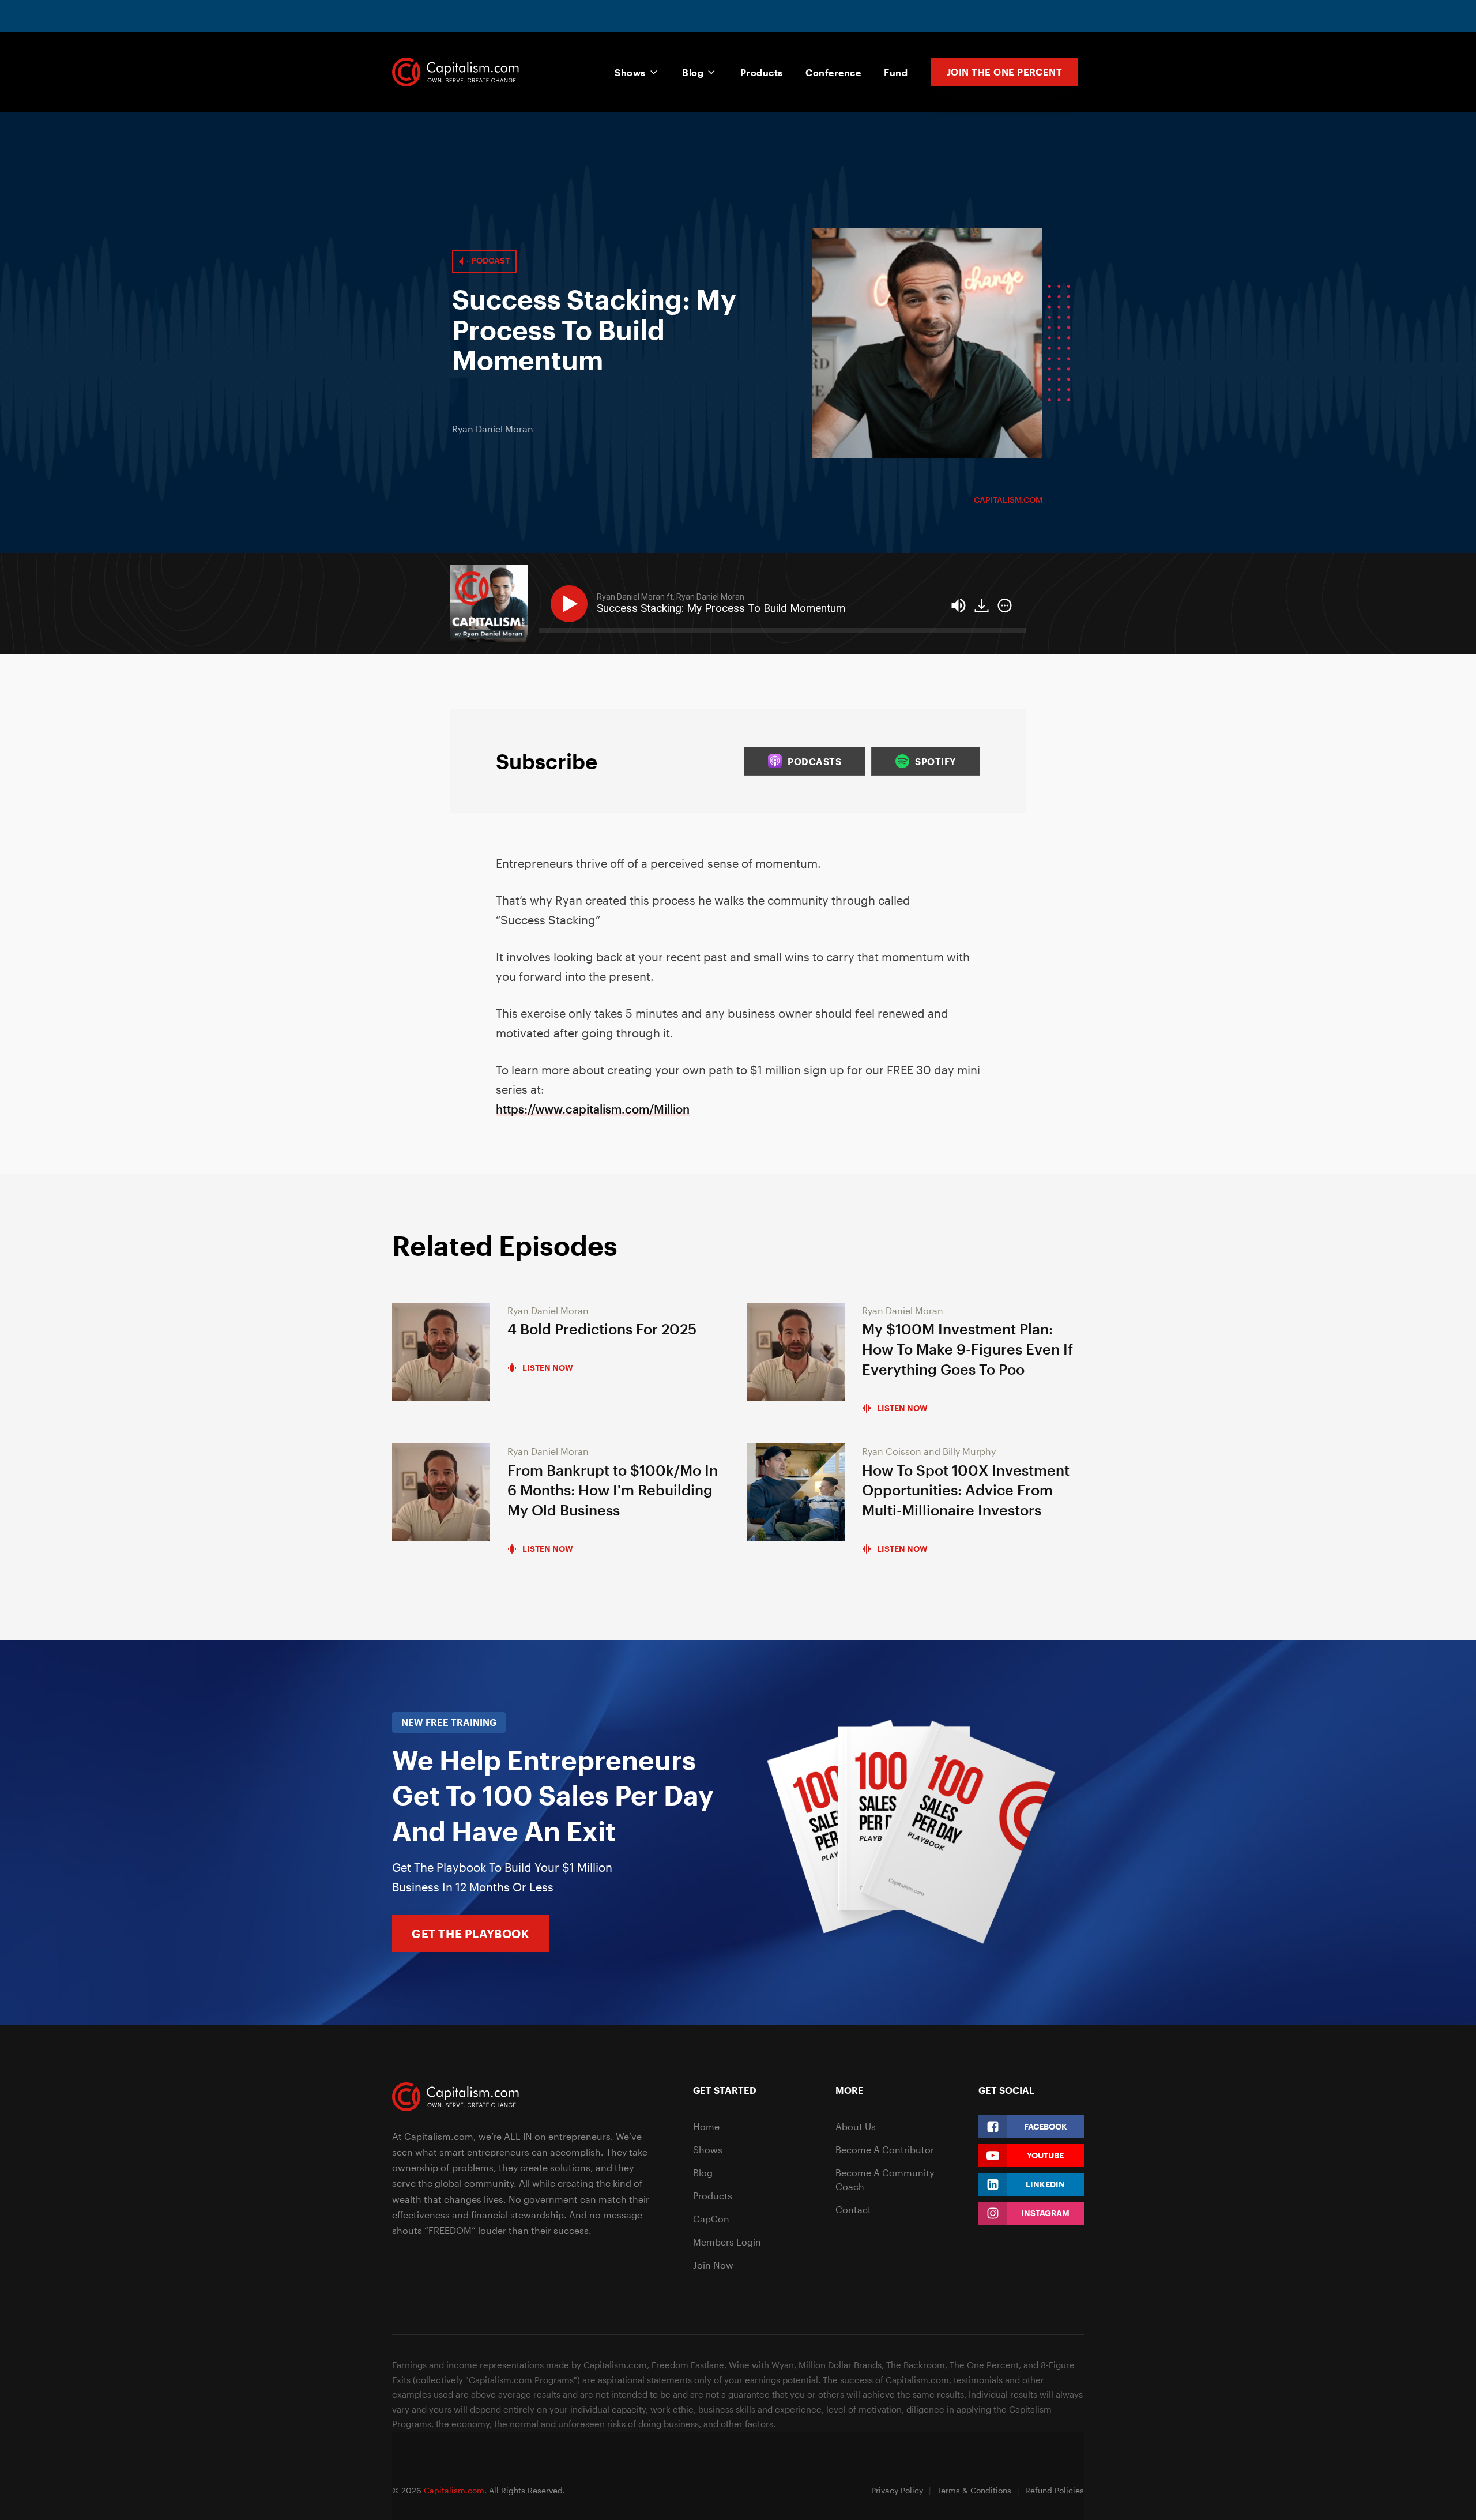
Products (762, 72)
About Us (856, 2126)
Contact (853, 2209)
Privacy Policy (897, 2490)
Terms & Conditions (974, 2490)
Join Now (713, 2265)
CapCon (711, 2219)
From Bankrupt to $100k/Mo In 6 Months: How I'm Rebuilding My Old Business (613, 1490)
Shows (630, 72)
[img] (1005, 605)
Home (706, 2126)
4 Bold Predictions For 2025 (602, 1329)
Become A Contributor (885, 2149)
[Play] (571, 604)
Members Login (727, 2242)
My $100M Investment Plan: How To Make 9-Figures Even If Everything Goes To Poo (967, 1349)
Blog (693, 72)
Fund (896, 72)
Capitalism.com (1008, 500)
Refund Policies (1055, 2490)
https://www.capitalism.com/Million (593, 1109)
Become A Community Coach (885, 2179)
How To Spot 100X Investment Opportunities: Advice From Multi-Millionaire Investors (966, 1490)
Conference (833, 72)
